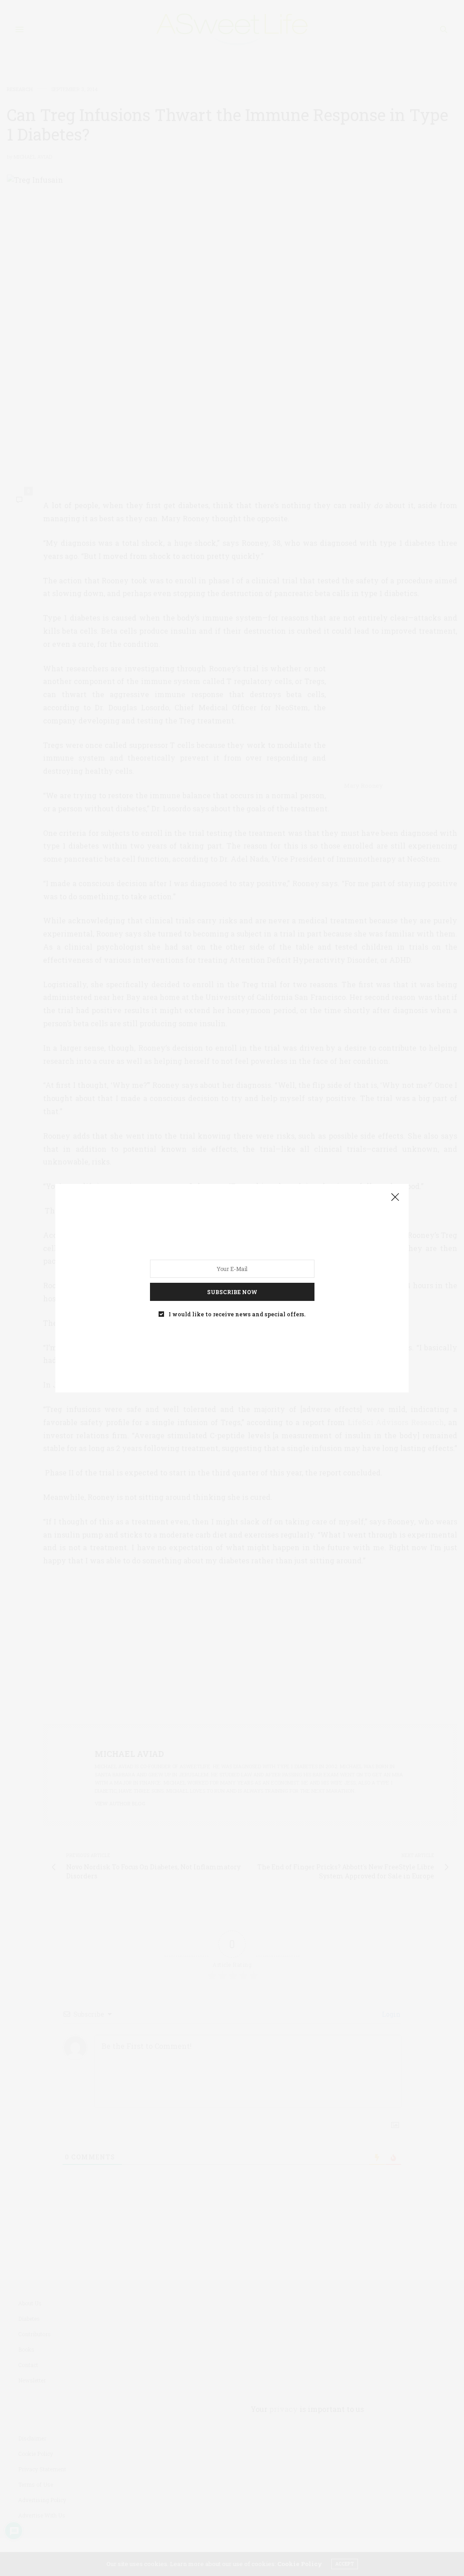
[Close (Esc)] (395, 1198)
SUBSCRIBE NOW (232, 1291)
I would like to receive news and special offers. (237, 1314)
